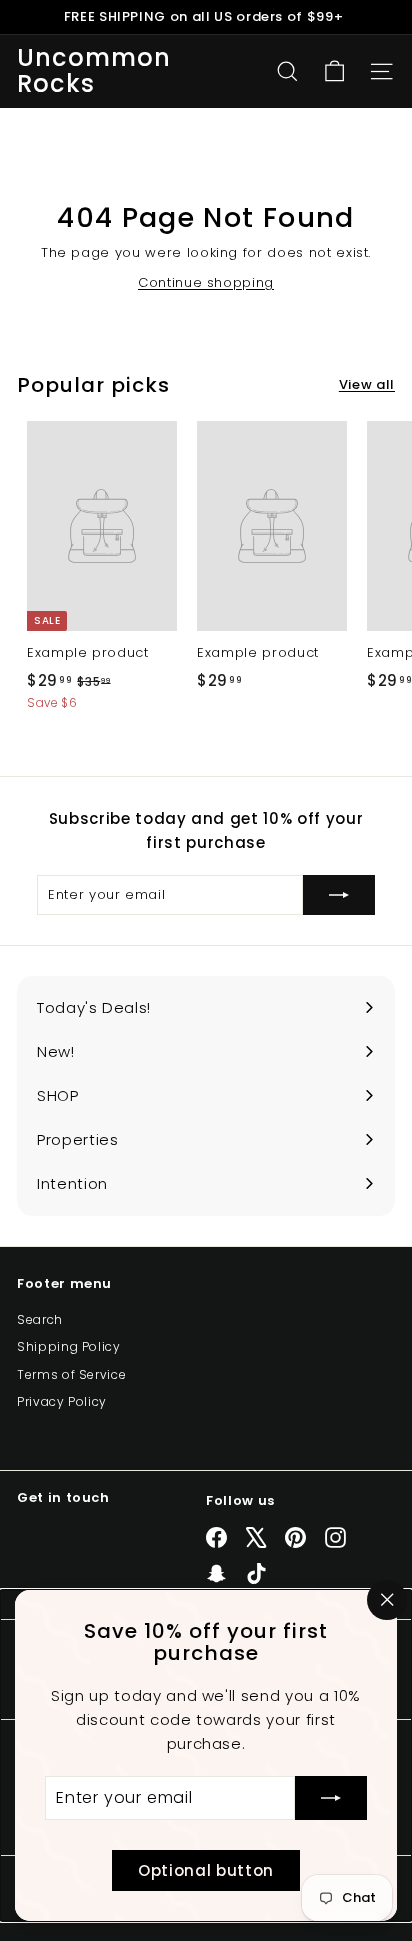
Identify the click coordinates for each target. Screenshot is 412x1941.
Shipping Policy (69, 1346)
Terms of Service (71, 1374)
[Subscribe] (331, 1798)
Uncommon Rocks (94, 71)
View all (367, 384)
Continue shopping (206, 282)
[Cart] (334, 71)
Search (40, 1319)
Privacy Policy (62, 1401)
